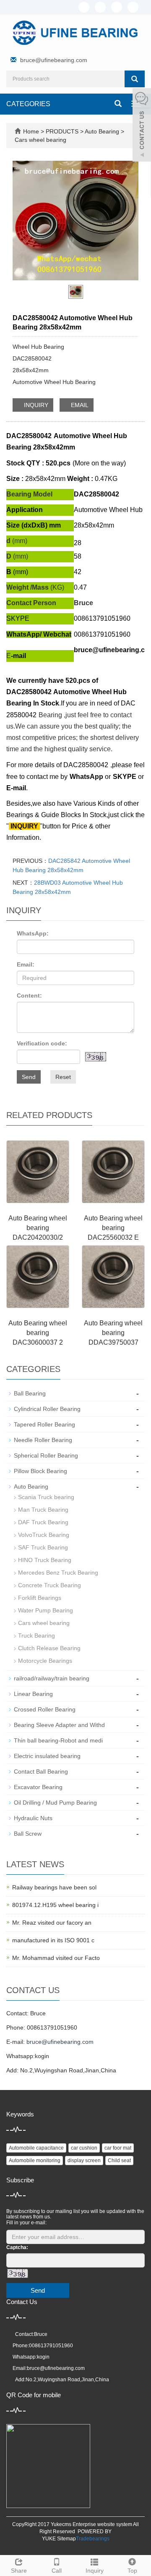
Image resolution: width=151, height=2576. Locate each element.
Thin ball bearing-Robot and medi (58, 1740)
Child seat (119, 2161)
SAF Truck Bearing (43, 1547)
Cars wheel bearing (40, 140)
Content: (29, 995)
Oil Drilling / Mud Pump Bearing (55, 1803)
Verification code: (42, 1043)
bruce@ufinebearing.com (54, 60)
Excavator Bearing (38, 1787)
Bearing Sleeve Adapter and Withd (59, 1725)
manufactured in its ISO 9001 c (53, 1940)
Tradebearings (93, 2539)
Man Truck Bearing (43, 1510)
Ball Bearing (30, 1393)
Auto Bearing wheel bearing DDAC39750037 (113, 1333)
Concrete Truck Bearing (49, 1585)
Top (132, 2571)
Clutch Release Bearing (49, 1648)
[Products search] (135, 79)
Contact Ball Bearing (41, 1771)
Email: (26, 964)
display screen (84, 2161)
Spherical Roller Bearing (46, 1455)
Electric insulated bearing (47, 1756)
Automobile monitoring (35, 2161)
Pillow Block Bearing (40, 1471)
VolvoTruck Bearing (44, 1535)
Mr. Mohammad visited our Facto (56, 1958)
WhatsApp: (33, 933)
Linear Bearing (33, 1694)
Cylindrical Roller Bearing (47, 1409)
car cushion (84, 2148)
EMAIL (79, 405)
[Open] (142, 126)
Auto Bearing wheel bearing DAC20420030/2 (38, 1228)
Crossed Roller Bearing (45, 1709)
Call (57, 2571)
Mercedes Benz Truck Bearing (58, 1573)
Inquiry (95, 2571)
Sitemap (66, 2539)
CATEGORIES (28, 104)
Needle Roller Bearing (43, 1440)
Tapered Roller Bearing (44, 1424)
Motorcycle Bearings (45, 1661)
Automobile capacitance (36, 2148)
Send (29, 1077)
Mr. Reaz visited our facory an (52, 1923)
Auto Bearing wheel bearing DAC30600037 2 (38, 1333)
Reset (63, 1077)
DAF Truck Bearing (43, 1522)
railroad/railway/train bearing (52, 1678)
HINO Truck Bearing (45, 1560)
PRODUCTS (63, 131)
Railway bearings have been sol (54, 1887)
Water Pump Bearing (46, 1610)
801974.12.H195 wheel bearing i (55, 1905)
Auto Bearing (102, 131)
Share (19, 2571)
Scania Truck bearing (46, 1497)
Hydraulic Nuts (33, 1818)
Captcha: (17, 2247)
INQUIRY (35, 405)
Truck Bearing (36, 1635)
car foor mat (118, 2148)
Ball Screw (28, 1834)
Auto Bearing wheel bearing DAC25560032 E (113, 1228)
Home (31, 131)
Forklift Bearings (40, 1598)
